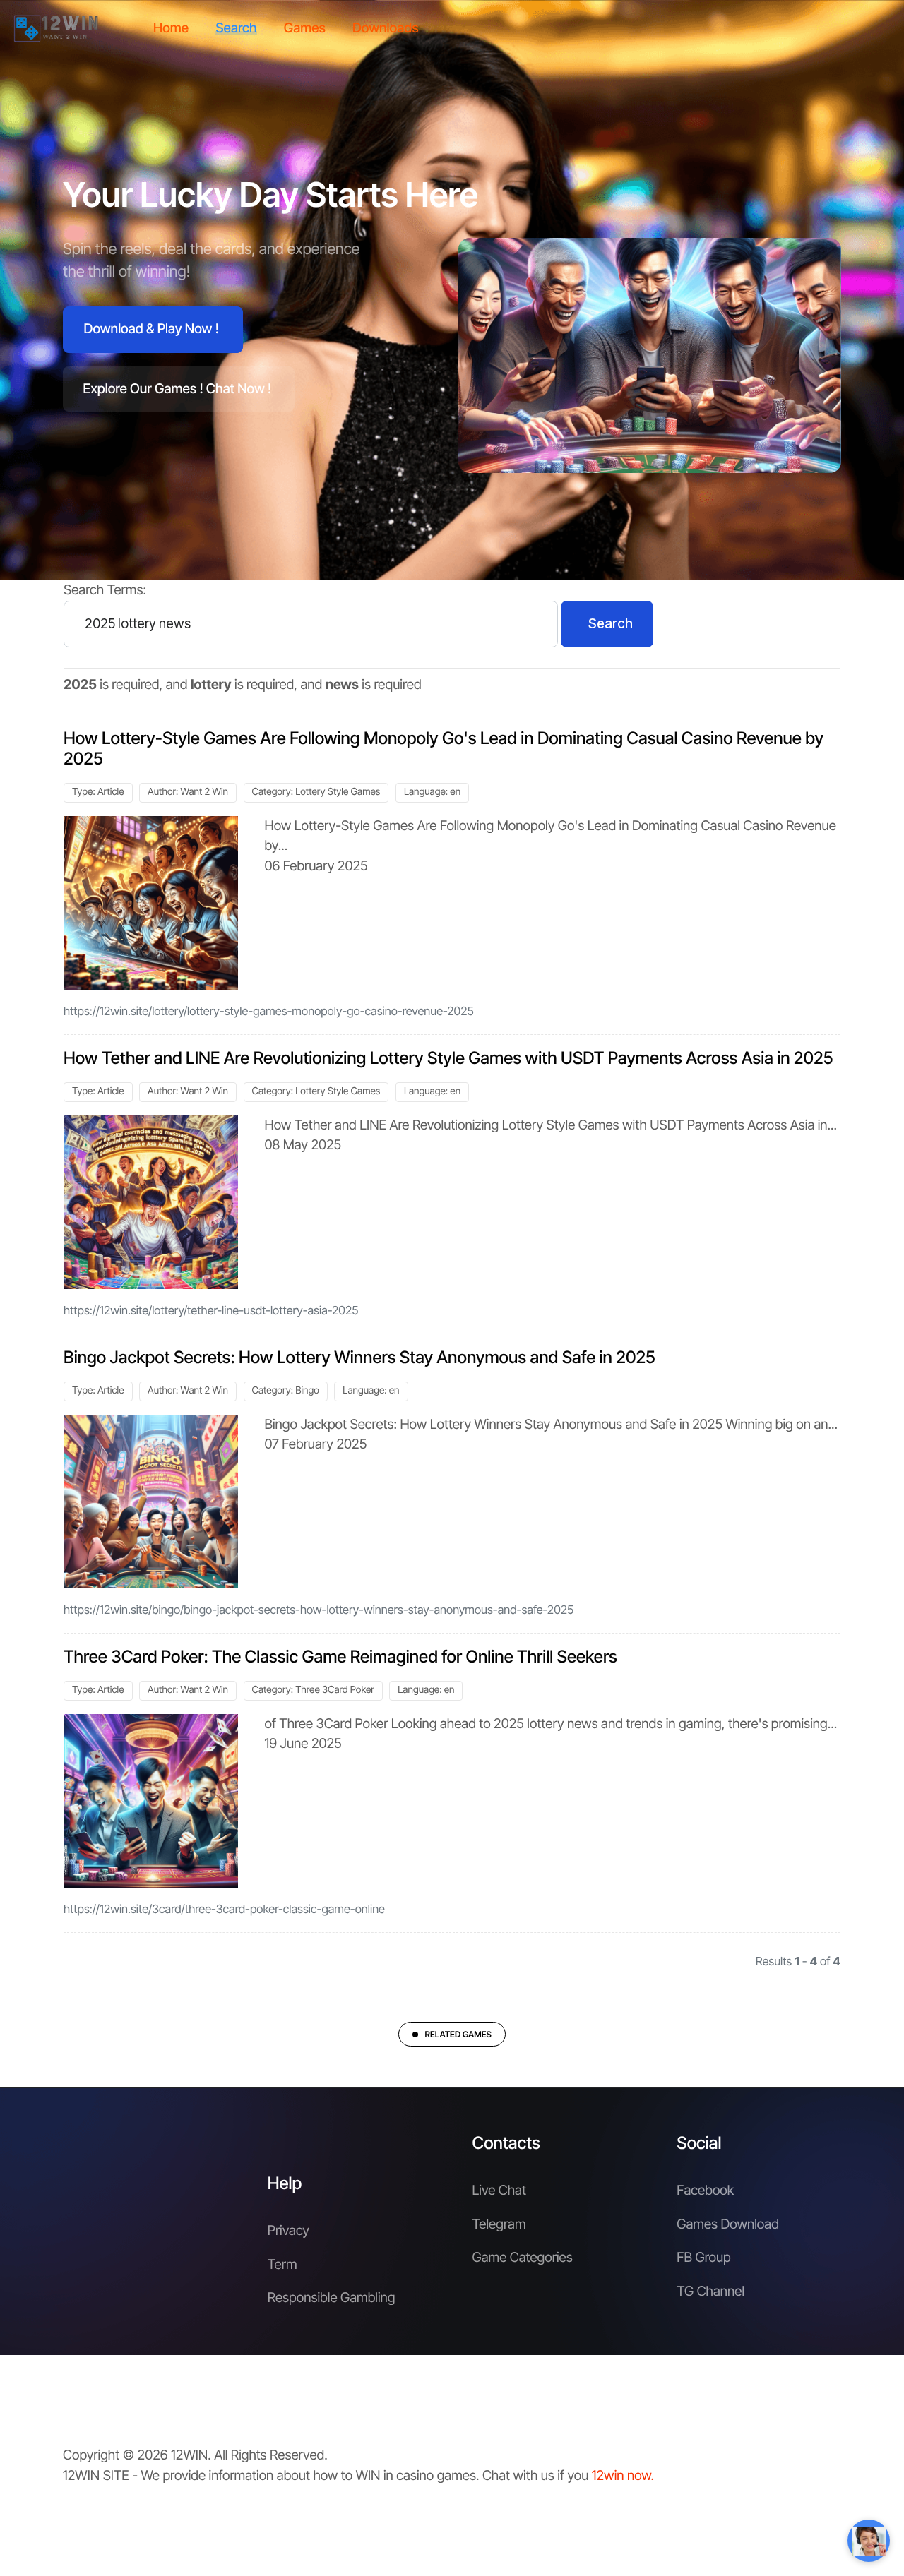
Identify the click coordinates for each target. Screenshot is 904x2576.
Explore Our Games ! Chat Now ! (178, 389)
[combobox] (311, 624)
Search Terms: (105, 590)
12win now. (623, 2475)
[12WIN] (56, 28)
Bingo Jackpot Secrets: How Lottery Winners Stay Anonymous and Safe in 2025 (359, 1357)
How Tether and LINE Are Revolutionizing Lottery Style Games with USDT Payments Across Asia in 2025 (448, 1058)
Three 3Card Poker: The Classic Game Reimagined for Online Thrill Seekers (340, 1657)
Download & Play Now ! (151, 329)
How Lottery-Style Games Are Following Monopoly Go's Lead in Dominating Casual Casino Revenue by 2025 (444, 748)
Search (611, 624)
